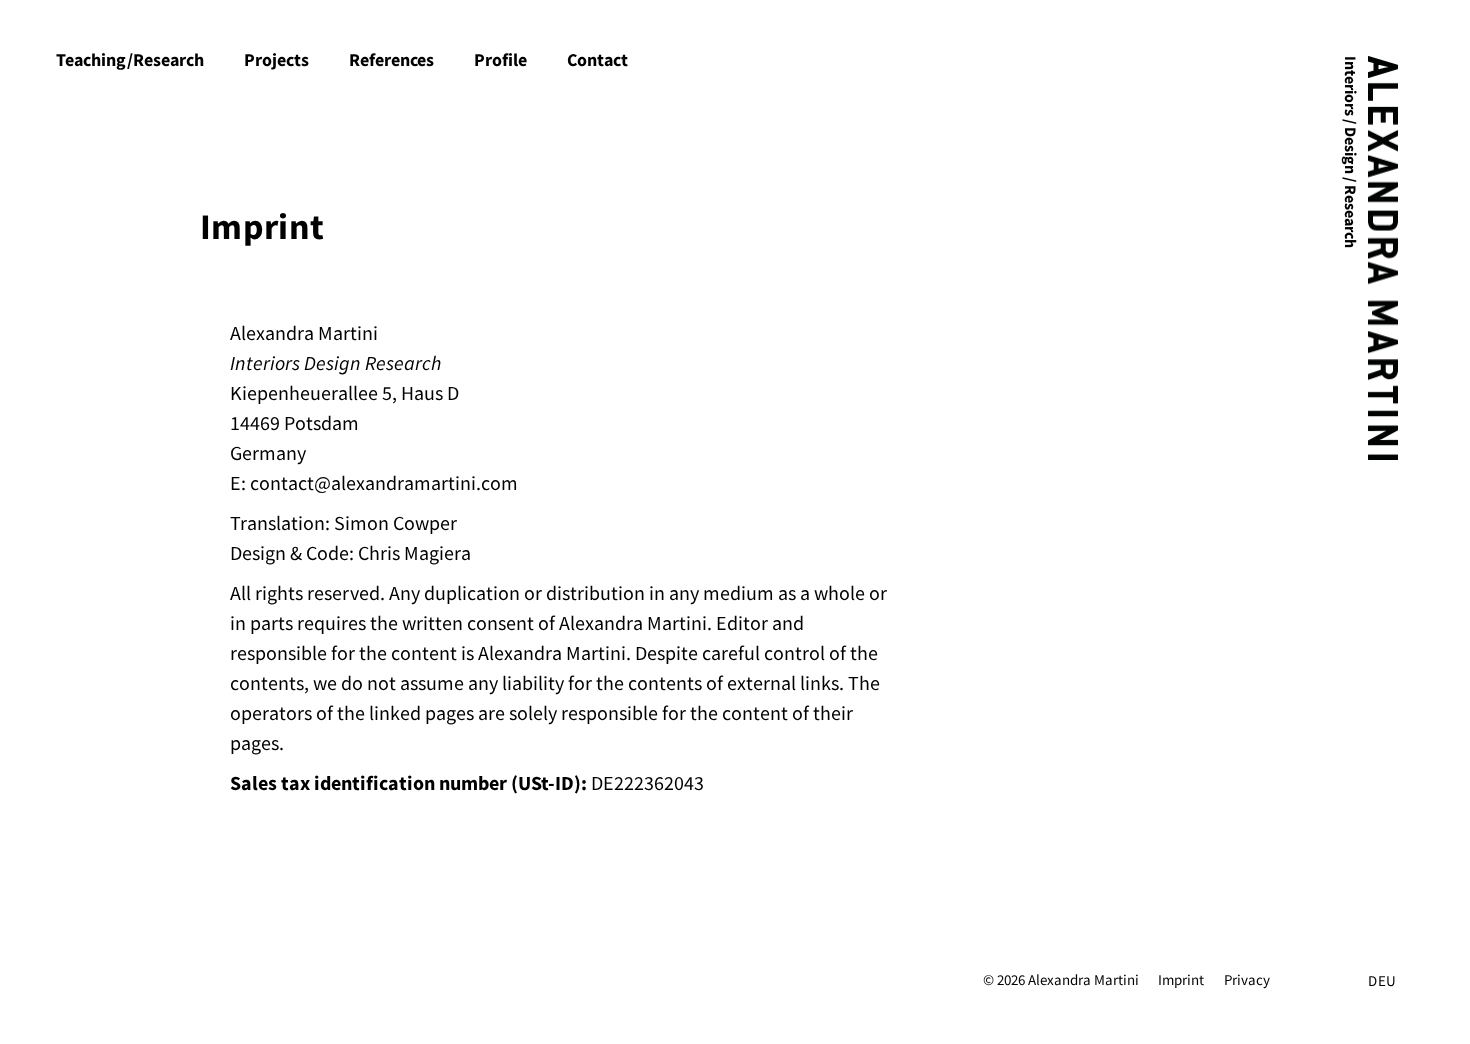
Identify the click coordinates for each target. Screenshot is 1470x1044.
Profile (500, 60)
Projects (276, 60)
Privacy (1247, 980)
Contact (597, 60)
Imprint (1181, 980)
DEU (1382, 981)
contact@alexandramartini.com (384, 483)
